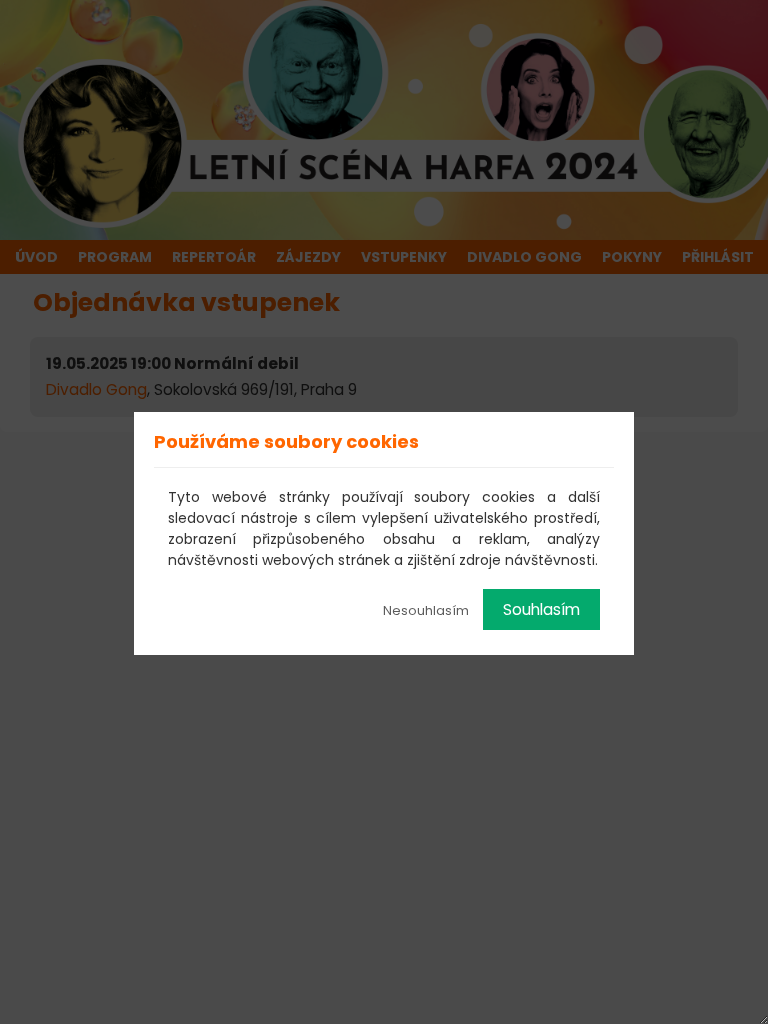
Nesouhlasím (426, 610)
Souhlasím (541, 609)
